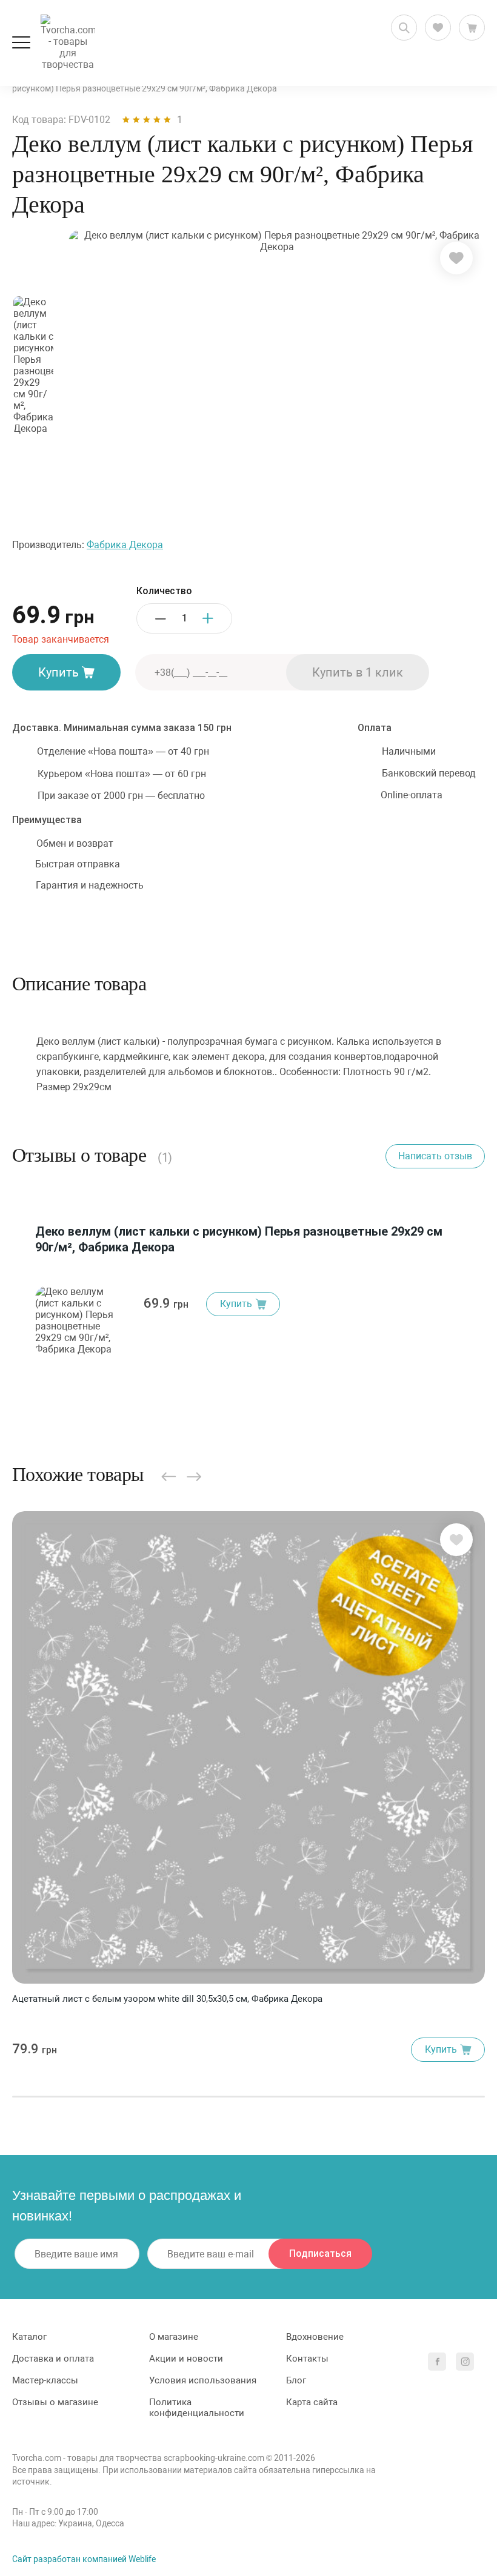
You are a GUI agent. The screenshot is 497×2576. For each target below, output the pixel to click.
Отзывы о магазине (55, 2402)
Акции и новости (186, 2359)
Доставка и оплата (53, 2359)
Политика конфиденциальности (197, 2408)
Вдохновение (315, 2337)
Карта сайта (312, 2402)
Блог (296, 2380)
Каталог (29, 2337)
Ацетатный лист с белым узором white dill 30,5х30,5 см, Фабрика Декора (167, 1999)
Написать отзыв (435, 1156)
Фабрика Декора (125, 545)
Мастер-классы (45, 2380)
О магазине (174, 2337)
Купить (58, 672)
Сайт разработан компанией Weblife (84, 2559)
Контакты (307, 2359)
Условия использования (203, 2380)
